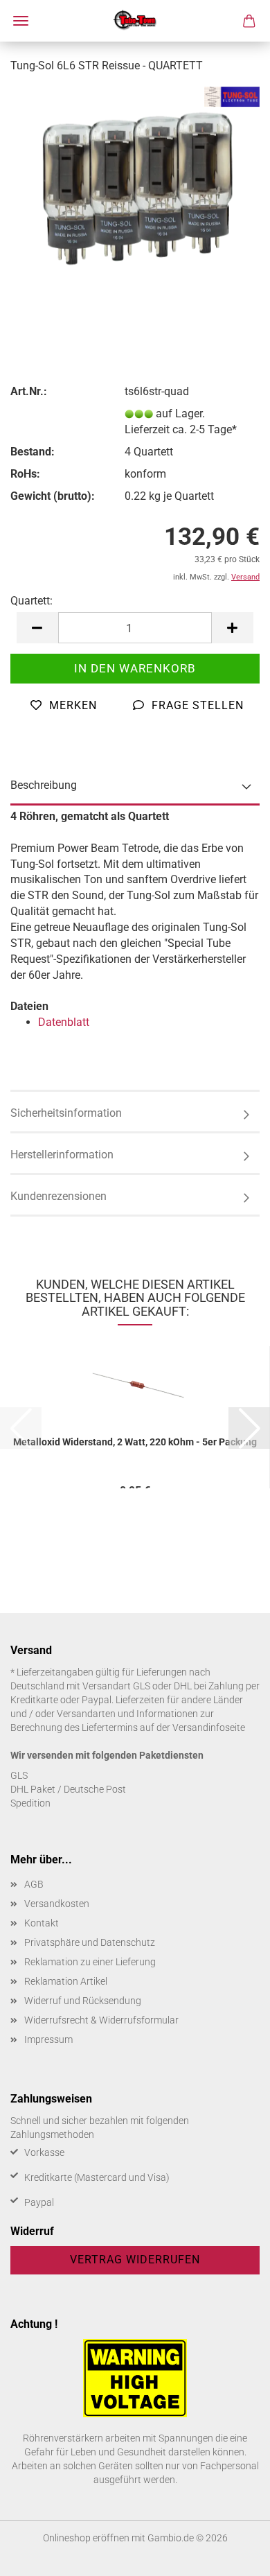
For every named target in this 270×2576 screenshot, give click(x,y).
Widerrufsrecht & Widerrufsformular (101, 2020)
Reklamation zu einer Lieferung (90, 1962)
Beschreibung (44, 785)
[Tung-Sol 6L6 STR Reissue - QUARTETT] (135, 190)
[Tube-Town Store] (135, 21)
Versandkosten (57, 1904)
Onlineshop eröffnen (86, 2538)
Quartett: (31, 601)
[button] (37, 628)
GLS (19, 1775)
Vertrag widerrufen (135, 2260)
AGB (34, 1884)
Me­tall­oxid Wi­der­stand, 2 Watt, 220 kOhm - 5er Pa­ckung (135, 1442)
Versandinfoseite (209, 1728)
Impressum (48, 2039)
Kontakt (42, 1923)
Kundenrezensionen (58, 1196)
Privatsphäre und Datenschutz (90, 1942)
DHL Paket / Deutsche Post (68, 1789)
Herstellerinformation (62, 1155)
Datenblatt (64, 1022)
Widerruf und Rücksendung (83, 2001)
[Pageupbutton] (232, 2555)
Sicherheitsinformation (66, 1113)
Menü (21, 21)
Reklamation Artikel (66, 1981)
